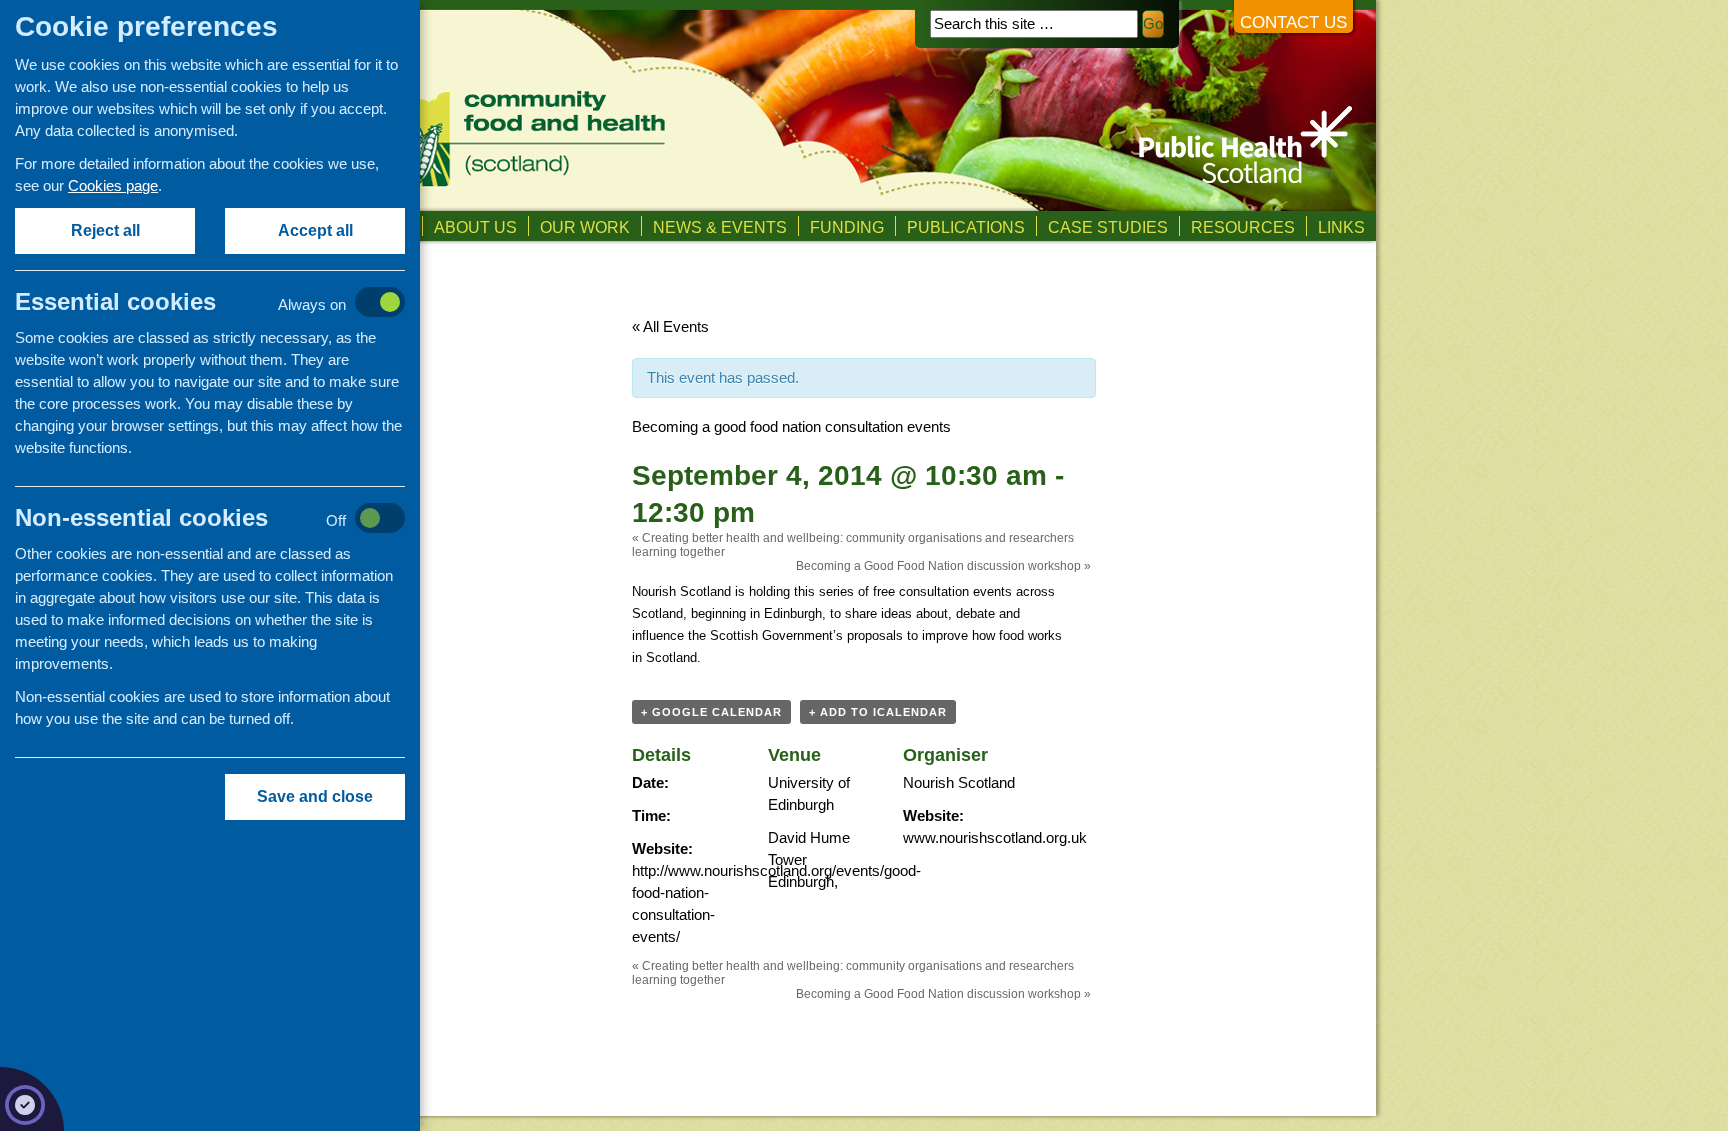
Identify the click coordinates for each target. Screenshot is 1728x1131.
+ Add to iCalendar (878, 712)
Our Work (585, 227)
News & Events (720, 227)
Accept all (315, 230)
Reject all (105, 230)
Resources (1243, 227)
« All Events (670, 326)
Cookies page (113, 185)
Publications (966, 227)
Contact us (1293, 22)
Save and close (315, 796)
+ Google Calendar (711, 712)
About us (475, 227)
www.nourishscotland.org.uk (995, 837)
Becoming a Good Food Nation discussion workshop (943, 566)
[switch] (230, 303)
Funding (847, 227)
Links (1341, 227)
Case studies (1108, 227)
